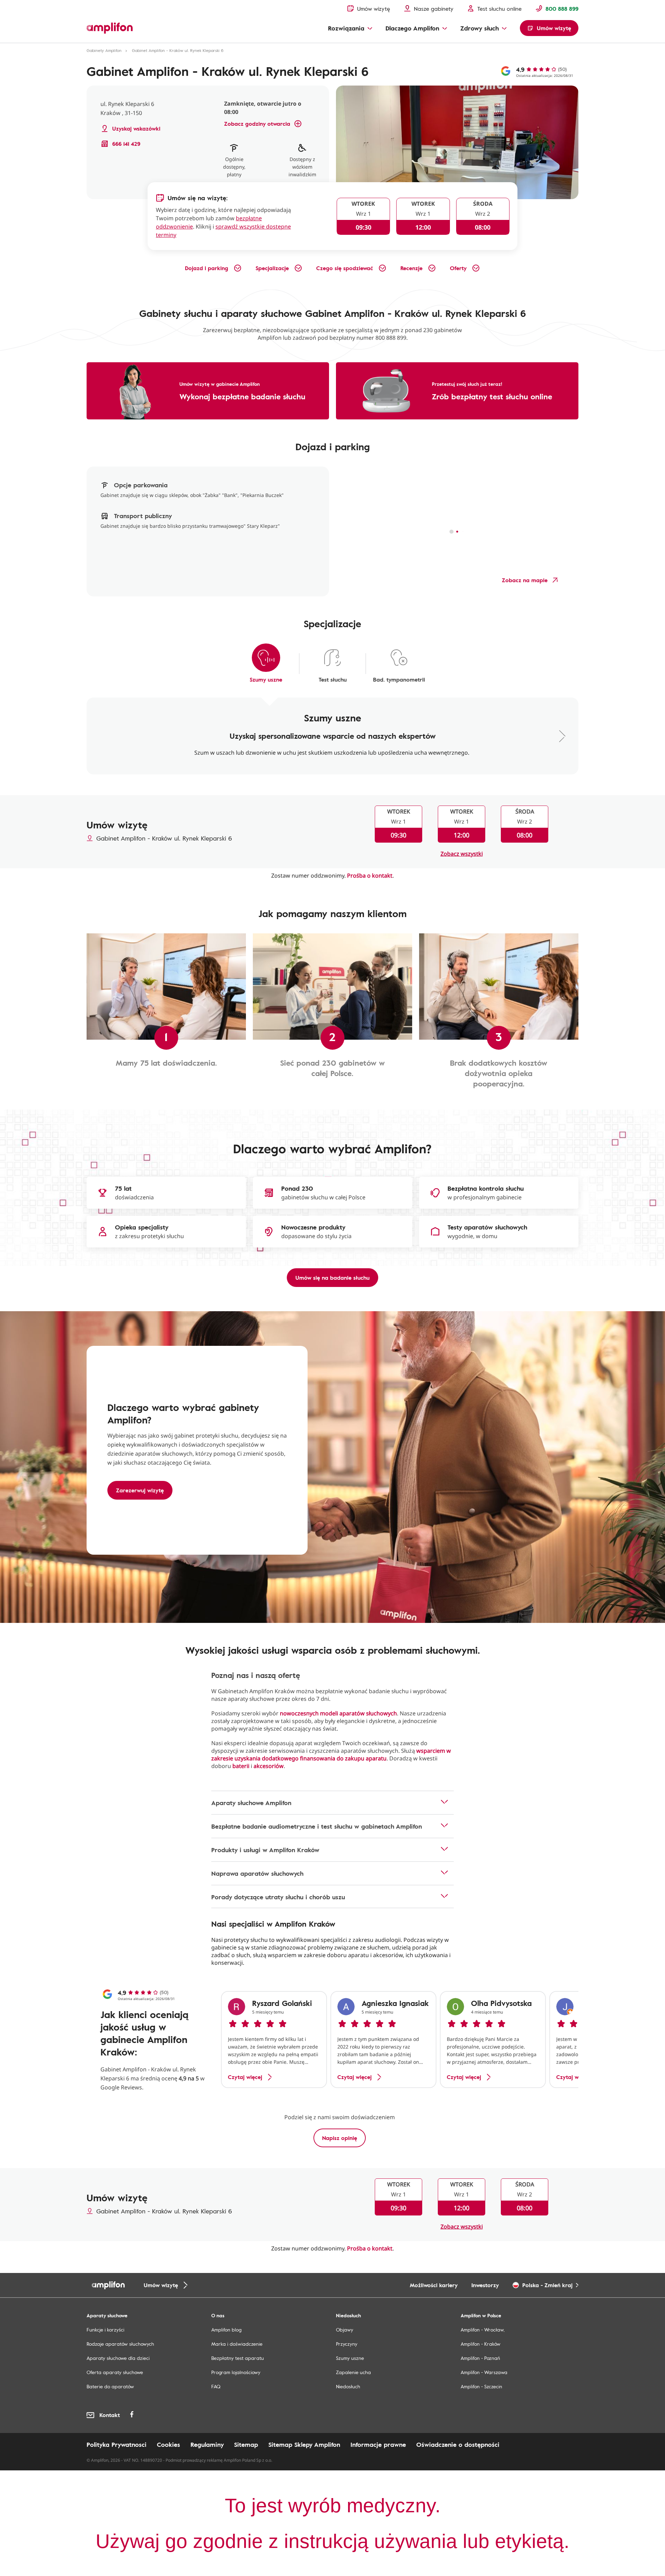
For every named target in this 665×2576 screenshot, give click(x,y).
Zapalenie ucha (353, 2372)
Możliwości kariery (434, 2285)
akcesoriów (269, 1766)
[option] (274, 2040)
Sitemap (246, 2444)
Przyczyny (347, 2344)
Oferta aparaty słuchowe (115, 2372)
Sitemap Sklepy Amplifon (304, 2444)
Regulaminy (207, 2444)
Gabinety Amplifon (104, 50)
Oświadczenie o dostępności (458, 2444)
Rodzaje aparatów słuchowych (120, 2344)
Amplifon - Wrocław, (483, 2330)
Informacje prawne (378, 2444)
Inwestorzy (485, 2285)
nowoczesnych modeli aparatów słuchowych (338, 1713)
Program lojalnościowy (236, 2372)
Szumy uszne (350, 2358)
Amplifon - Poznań (480, 2358)
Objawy (345, 2330)
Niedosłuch (348, 2386)
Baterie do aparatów (110, 2386)
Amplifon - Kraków (481, 2344)
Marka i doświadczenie (237, 2344)
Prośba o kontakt (370, 876)
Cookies (169, 2444)
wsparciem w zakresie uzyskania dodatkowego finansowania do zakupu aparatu (331, 1755)
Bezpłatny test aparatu (238, 2358)
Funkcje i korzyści (105, 2330)
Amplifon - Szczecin (481, 2386)
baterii (241, 1766)
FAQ (216, 2386)
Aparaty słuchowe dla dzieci (118, 2358)
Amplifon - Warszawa (484, 2372)
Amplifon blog (226, 2330)
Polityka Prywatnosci (117, 2444)
